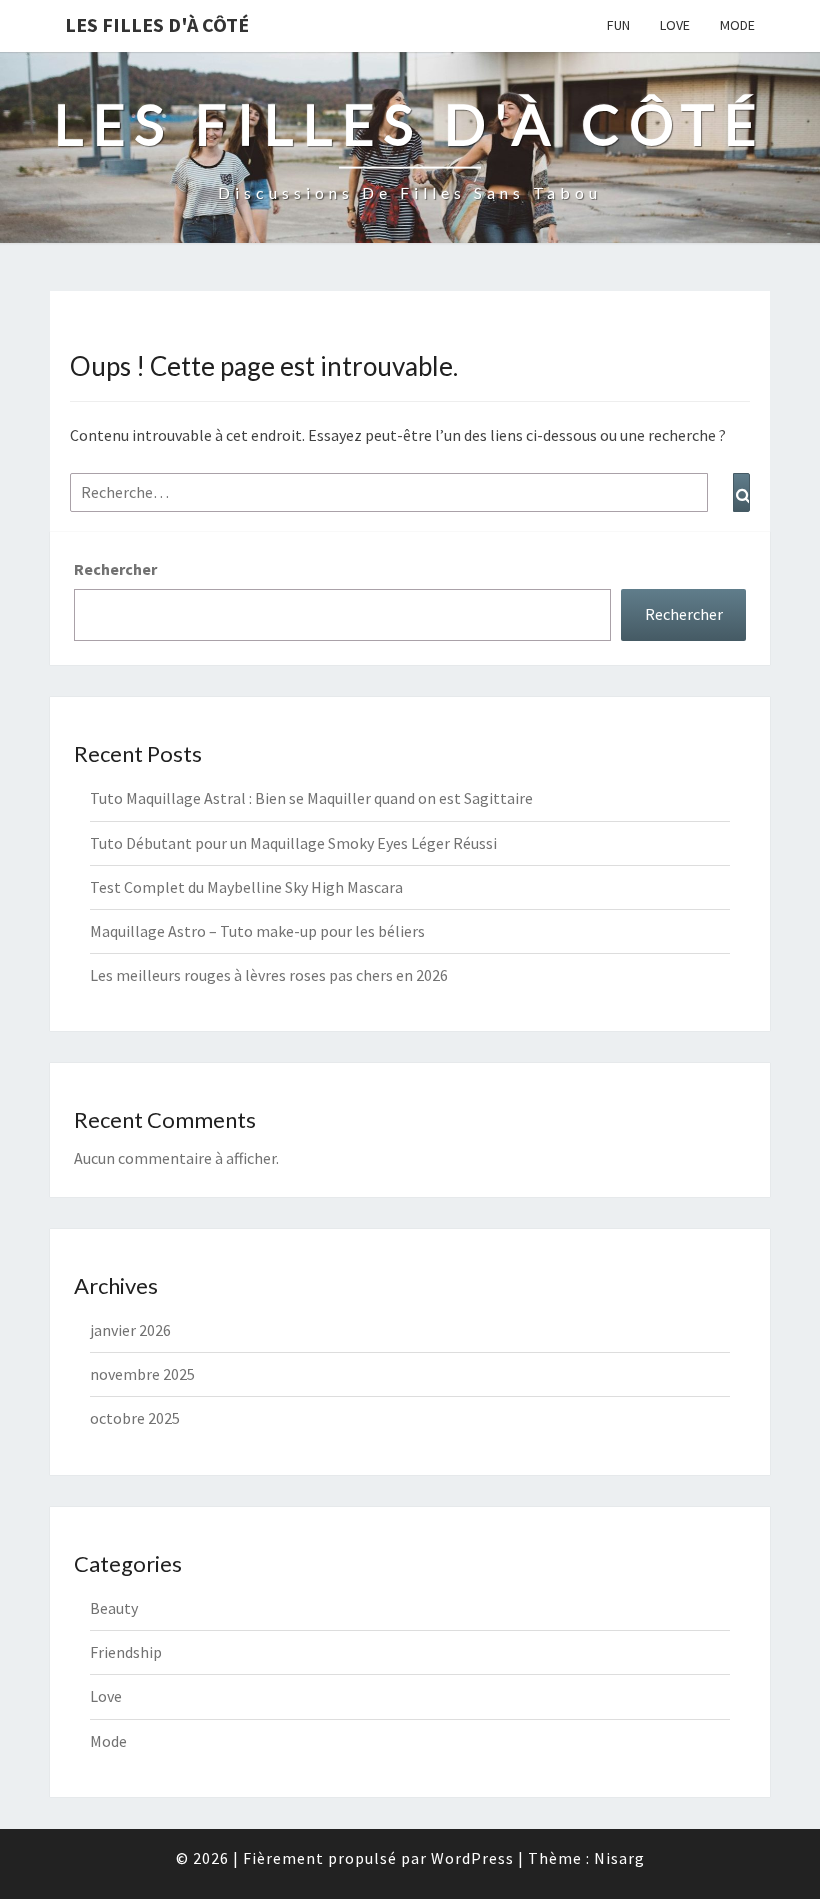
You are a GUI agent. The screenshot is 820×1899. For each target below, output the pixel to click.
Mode (737, 25)
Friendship (126, 1652)
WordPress (472, 1858)
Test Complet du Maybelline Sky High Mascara (246, 887)
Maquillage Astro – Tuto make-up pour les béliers (257, 931)
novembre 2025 (142, 1374)
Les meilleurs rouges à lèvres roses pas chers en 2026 (269, 975)
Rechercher (115, 569)
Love (675, 25)
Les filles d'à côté (157, 24)
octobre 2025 (135, 1418)
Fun (618, 25)
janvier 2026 (130, 1330)
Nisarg (619, 1858)
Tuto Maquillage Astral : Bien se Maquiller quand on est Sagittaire (311, 798)
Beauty (114, 1608)
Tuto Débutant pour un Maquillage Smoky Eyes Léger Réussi (293, 843)
